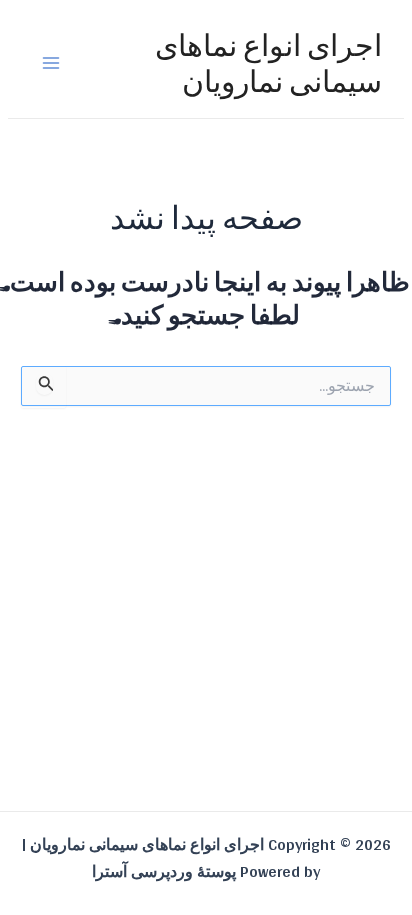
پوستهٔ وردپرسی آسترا (164, 871)
